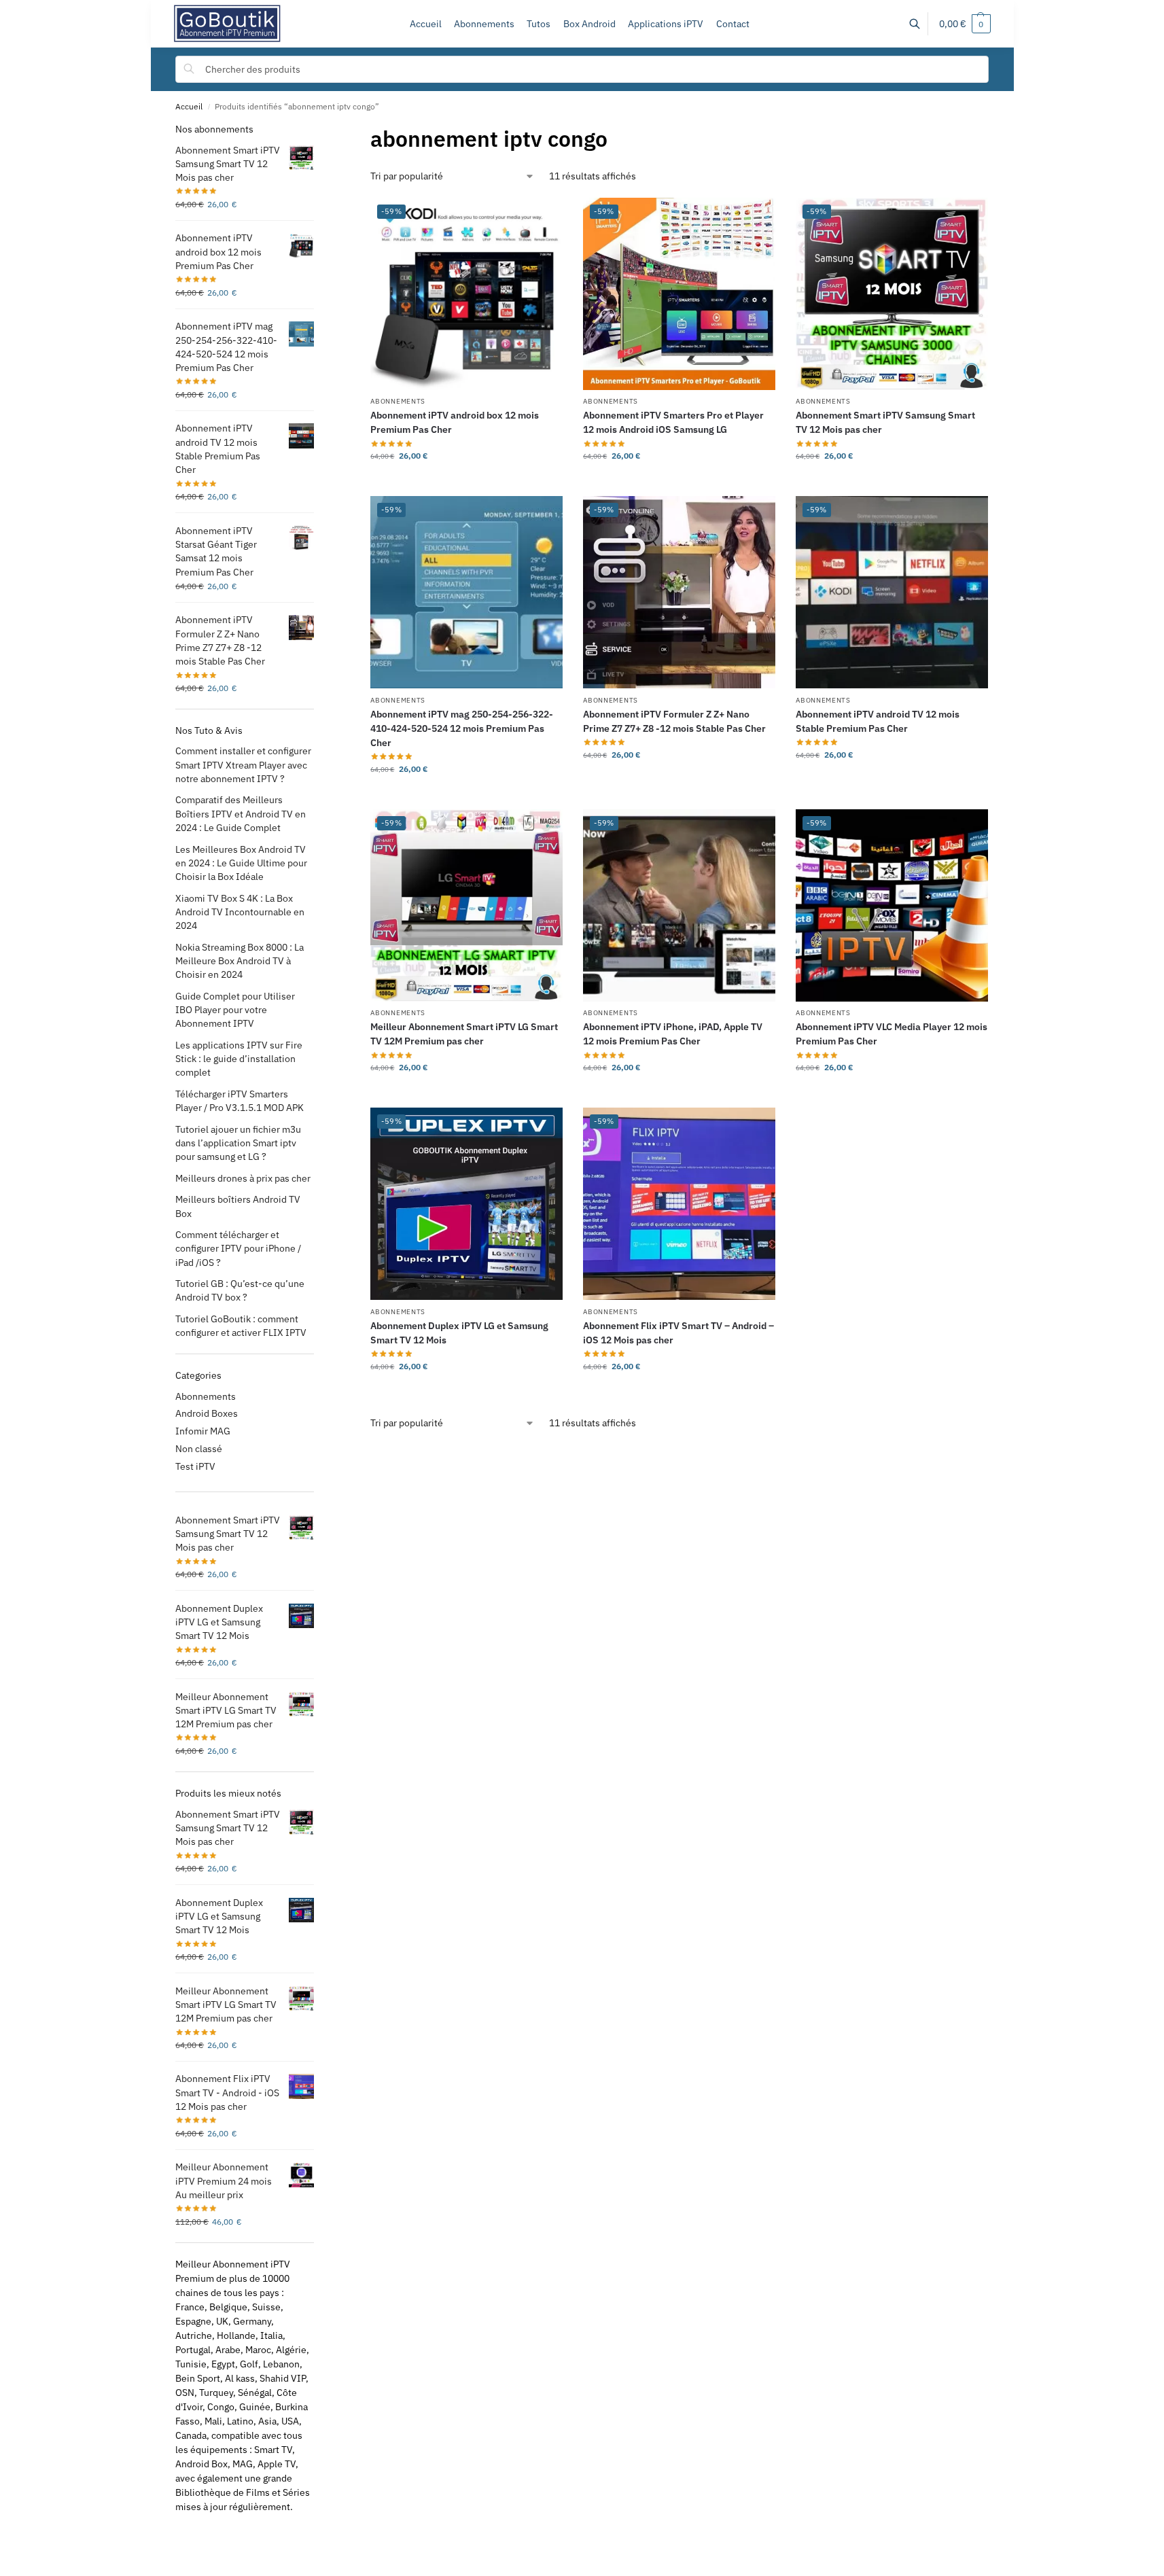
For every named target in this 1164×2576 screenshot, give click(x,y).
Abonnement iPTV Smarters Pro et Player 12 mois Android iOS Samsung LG (673, 422)
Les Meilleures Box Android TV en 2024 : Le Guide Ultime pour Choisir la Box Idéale (241, 863)
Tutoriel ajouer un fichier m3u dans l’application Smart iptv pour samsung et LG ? (238, 1143)
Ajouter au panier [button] (679, 482)
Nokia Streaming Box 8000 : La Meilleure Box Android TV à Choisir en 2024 (240, 961)
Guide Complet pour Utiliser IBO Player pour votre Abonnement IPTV (235, 1010)
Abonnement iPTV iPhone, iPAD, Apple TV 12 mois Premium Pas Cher (673, 1034)
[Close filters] (318, 129)
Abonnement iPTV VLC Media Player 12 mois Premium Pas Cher (892, 1034)
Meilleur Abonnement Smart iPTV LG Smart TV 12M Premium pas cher (464, 1034)
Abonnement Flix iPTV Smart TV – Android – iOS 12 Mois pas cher (678, 1333)
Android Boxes (207, 1413)
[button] (965, 24)
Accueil (189, 106)
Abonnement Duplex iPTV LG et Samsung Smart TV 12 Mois (459, 1333)
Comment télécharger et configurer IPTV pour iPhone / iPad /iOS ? (238, 1249)
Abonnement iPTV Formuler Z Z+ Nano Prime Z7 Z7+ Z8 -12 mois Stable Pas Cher (674, 721)
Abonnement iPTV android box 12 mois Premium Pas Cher (455, 422)
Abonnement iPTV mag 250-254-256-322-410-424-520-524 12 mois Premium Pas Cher (462, 728)
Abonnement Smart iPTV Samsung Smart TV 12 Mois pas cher (885, 422)
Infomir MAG (203, 1431)
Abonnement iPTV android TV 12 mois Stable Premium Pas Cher (878, 721)
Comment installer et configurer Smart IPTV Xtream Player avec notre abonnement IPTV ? (243, 765)
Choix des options (466, 482)
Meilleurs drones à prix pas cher (243, 1178)
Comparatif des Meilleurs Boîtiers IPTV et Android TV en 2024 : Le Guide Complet (241, 814)
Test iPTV (195, 1466)
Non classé (199, 1449)
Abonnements (398, 401)
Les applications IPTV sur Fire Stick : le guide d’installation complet (239, 1059)
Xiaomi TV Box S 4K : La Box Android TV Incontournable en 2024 (240, 912)
